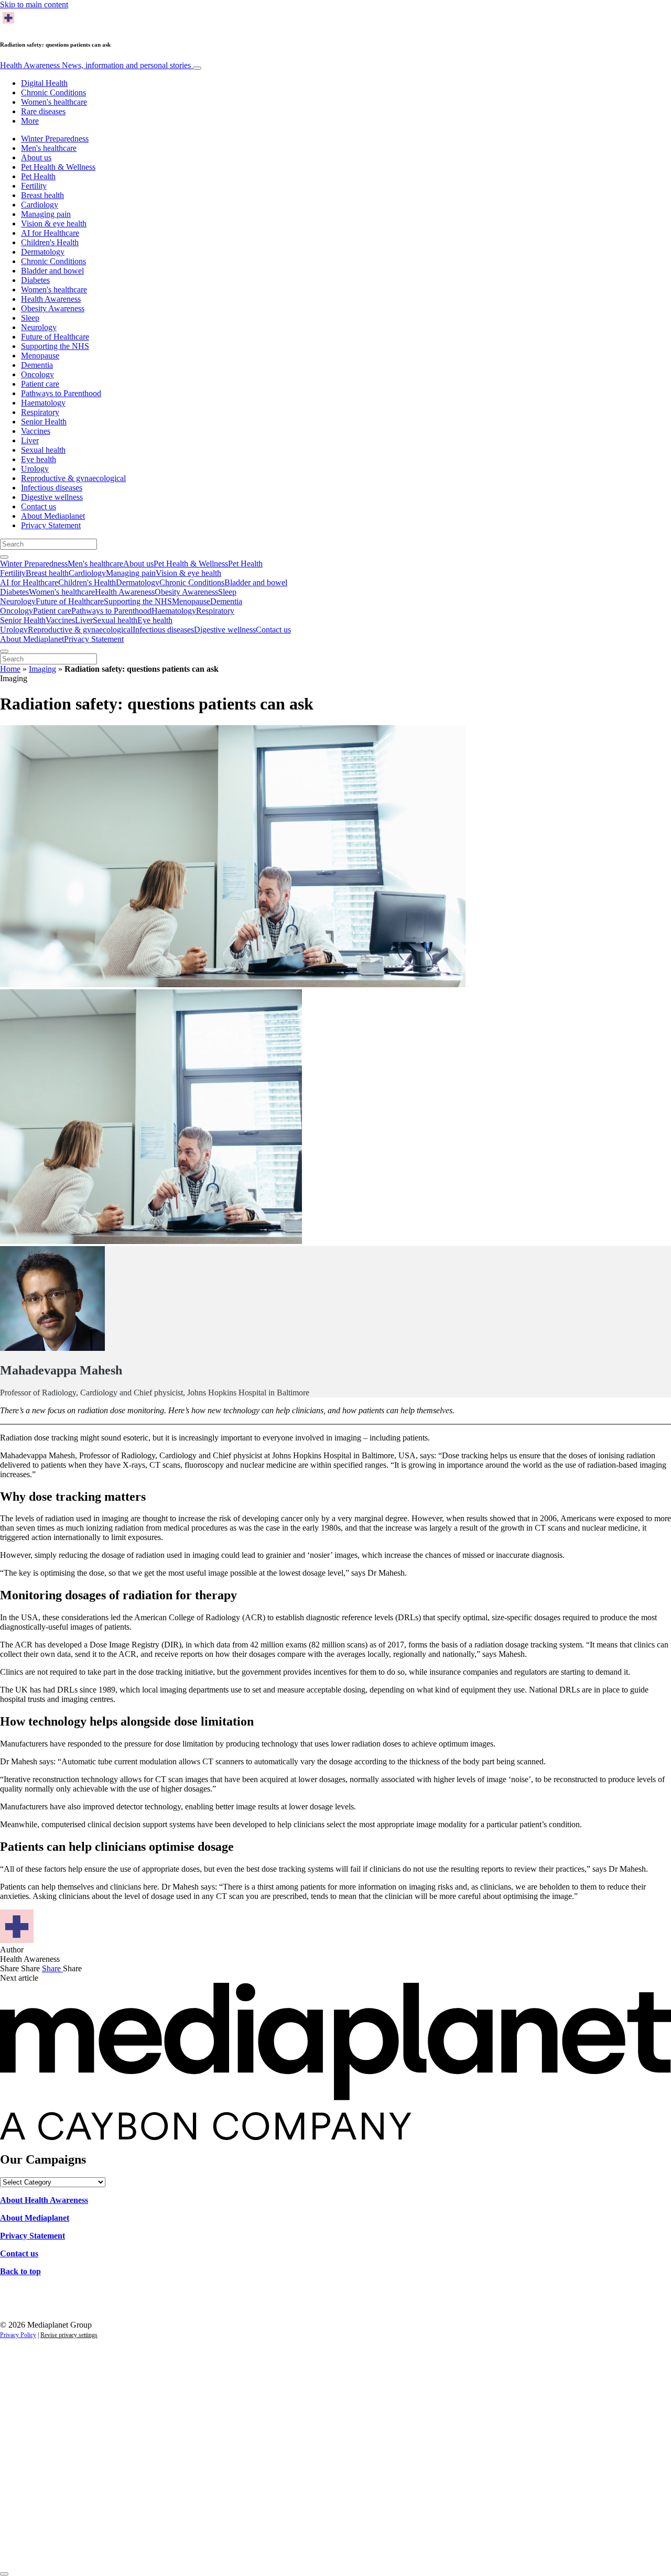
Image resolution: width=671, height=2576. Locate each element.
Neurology (39, 327)
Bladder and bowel (52, 271)
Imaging (42, 669)
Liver (30, 440)
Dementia (37, 365)
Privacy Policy (18, 2335)
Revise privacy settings (69, 2335)
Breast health (42, 195)
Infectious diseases (52, 488)
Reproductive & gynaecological (73, 478)
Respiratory (40, 412)
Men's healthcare (49, 148)
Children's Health (50, 242)
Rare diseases (43, 111)
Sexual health (43, 450)
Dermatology (43, 252)
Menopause (40, 356)
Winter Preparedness (55, 139)
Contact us (39, 506)
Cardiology (40, 205)
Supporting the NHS (55, 346)
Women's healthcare (54, 102)
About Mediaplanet (53, 516)
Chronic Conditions (53, 92)
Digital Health (44, 83)
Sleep (30, 318)
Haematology (43, 403)
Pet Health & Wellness (58, 167)
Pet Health (38, 176)
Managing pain (46, 214)
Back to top (20, 2271)
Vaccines (36, 431)
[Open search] (4, 557)
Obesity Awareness (53, 308)
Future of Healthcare (55, 337)
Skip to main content (34, 4)
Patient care (40, 384)
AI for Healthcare (50, 233)
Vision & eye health (54, 223)
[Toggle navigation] (197, 68)
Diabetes (35, 280)
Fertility (34, 186)
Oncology (37, 374)
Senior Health (44, 422)
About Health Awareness (44, 2200)
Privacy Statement (51, 525)
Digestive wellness (52, 497)
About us (36, 157)
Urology (35, 469)
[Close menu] (4, 651)
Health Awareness (95, 65)
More (30, 121)
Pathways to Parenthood (61, 393)
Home (10, 669)
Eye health (39, 459)
